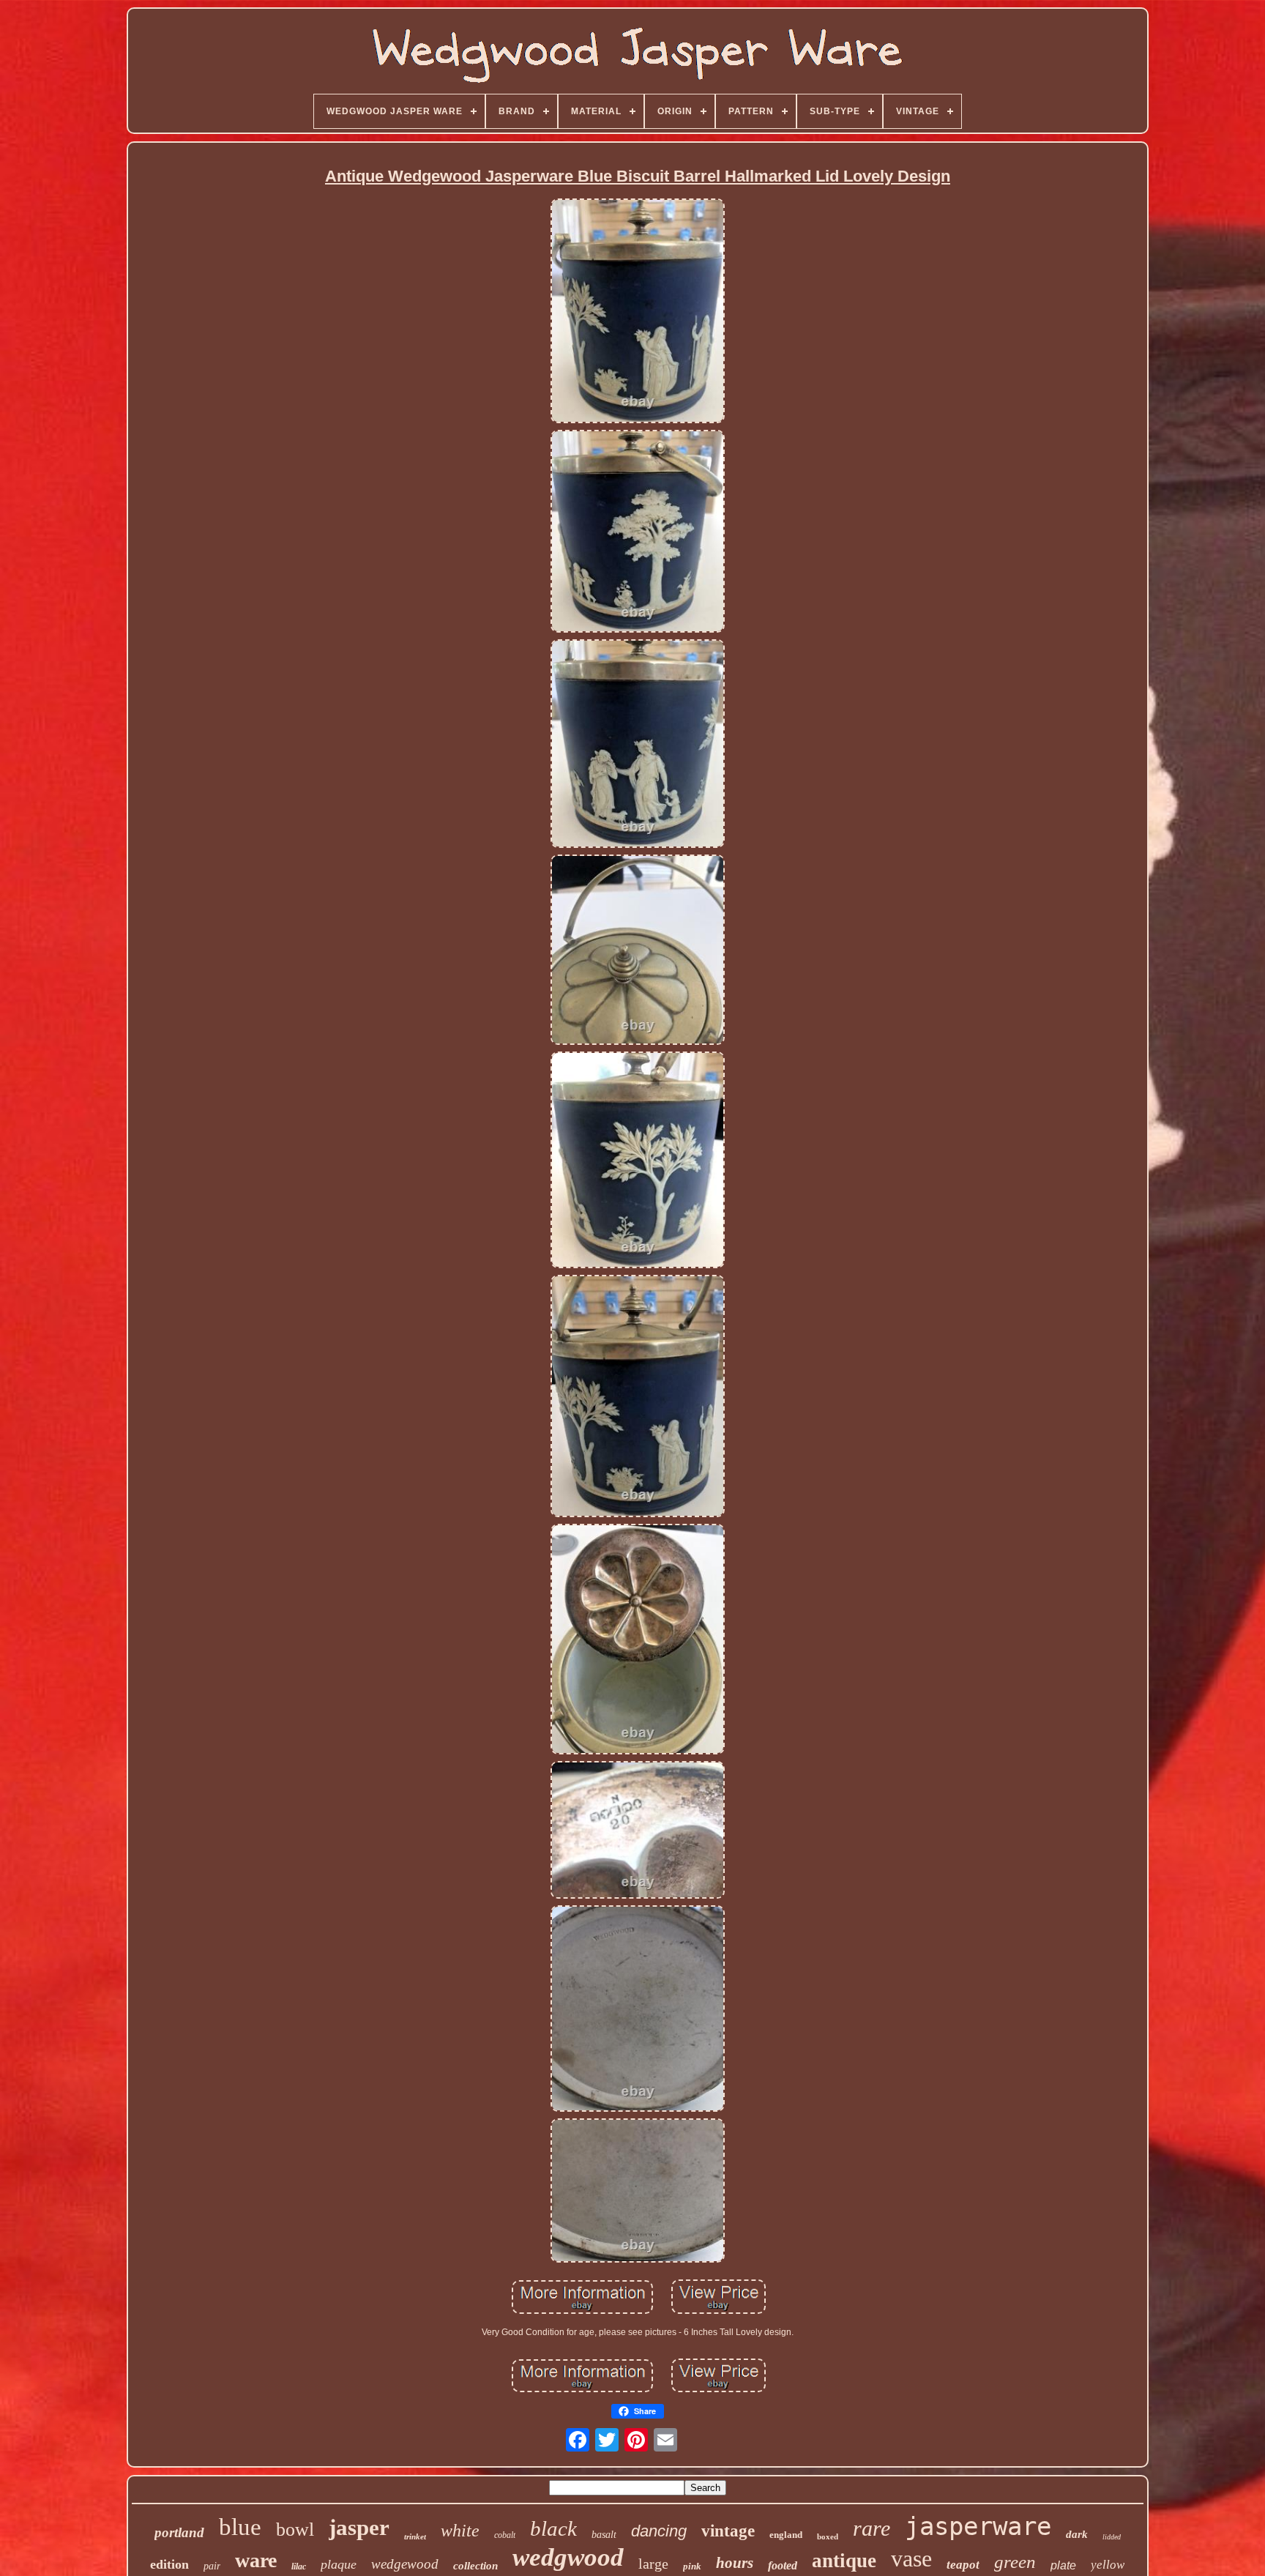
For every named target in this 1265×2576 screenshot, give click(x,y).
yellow (1108, 2565)
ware (256, 2560)
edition (169, 2564)
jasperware (978, 2526)
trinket (415, 2536)
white (460, 2531)
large (653, 2564)
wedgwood (568, 2557)
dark (1077, 2534)
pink (692, 2566)
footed (783, 2565)
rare (872, 2528)
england (786, 2535)
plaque (339, 2564)
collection (475, 2566)
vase (911, 2558)
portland (179, 2532)
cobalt (505, 2535)
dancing (659, 2531)
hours (735, 2563)
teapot (963, 2565)
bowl (295, 2530)
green (1015, 2562)
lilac (299, 2566)
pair (212, 2566)
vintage (728, 2531)
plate (1063, 2565)
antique (844, 2561)
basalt (604, 2535)
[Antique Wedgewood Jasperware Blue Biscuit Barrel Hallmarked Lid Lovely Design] (638, 312)
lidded (1112, 2537)
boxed (828, 2536)
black (553, 2528)
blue (240, 2527)
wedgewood (405, 2564)
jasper (359, 2527)
